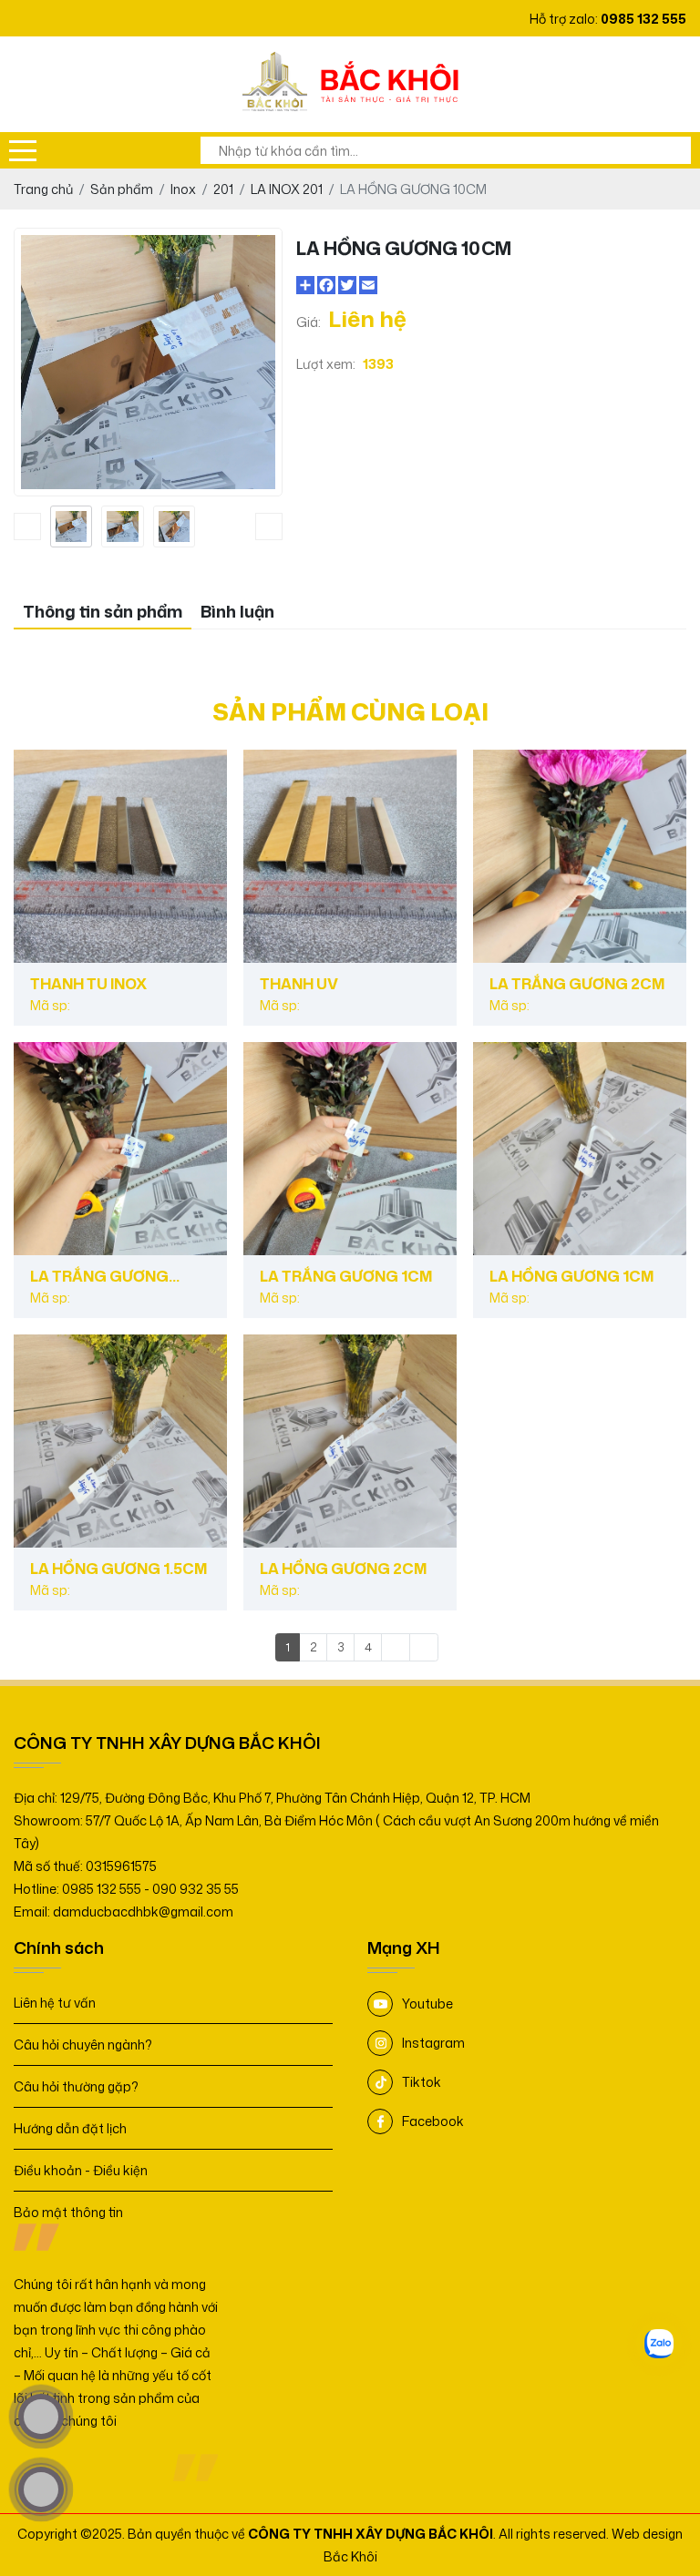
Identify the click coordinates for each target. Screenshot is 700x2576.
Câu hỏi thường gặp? (76, 2086)
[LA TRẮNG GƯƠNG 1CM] (350, 1149)
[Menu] (23, 150)
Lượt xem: (326, 364)
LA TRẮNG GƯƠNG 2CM (577, 984)
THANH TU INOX (88, 984)
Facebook (433, 2121)
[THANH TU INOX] (120, 856)
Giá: (309, 322)
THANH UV (299, 984)
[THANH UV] (350, 856)
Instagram (433, 2043)
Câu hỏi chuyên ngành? (83, 2044)
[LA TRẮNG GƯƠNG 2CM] (580, 856)
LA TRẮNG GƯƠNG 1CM (346, 1276)
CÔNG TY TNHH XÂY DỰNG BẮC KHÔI (371, 2534)
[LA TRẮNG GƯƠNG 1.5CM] (120, 1149)
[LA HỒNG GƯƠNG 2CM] (350, 1441)
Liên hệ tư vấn (55, 2003)
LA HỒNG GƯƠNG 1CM (571, 1276)
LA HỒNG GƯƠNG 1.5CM (118, 1569)
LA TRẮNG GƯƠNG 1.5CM (99, 1276)
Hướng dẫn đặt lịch (70, 2128)
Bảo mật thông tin (68, 2212)
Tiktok (422, 2082)
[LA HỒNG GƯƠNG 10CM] (71, 526)
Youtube (427, 2004)
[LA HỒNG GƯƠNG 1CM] (580, 1149)
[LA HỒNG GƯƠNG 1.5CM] (120, 1441)
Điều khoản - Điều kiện (81, 2170)
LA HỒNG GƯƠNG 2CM (343, 1569)
